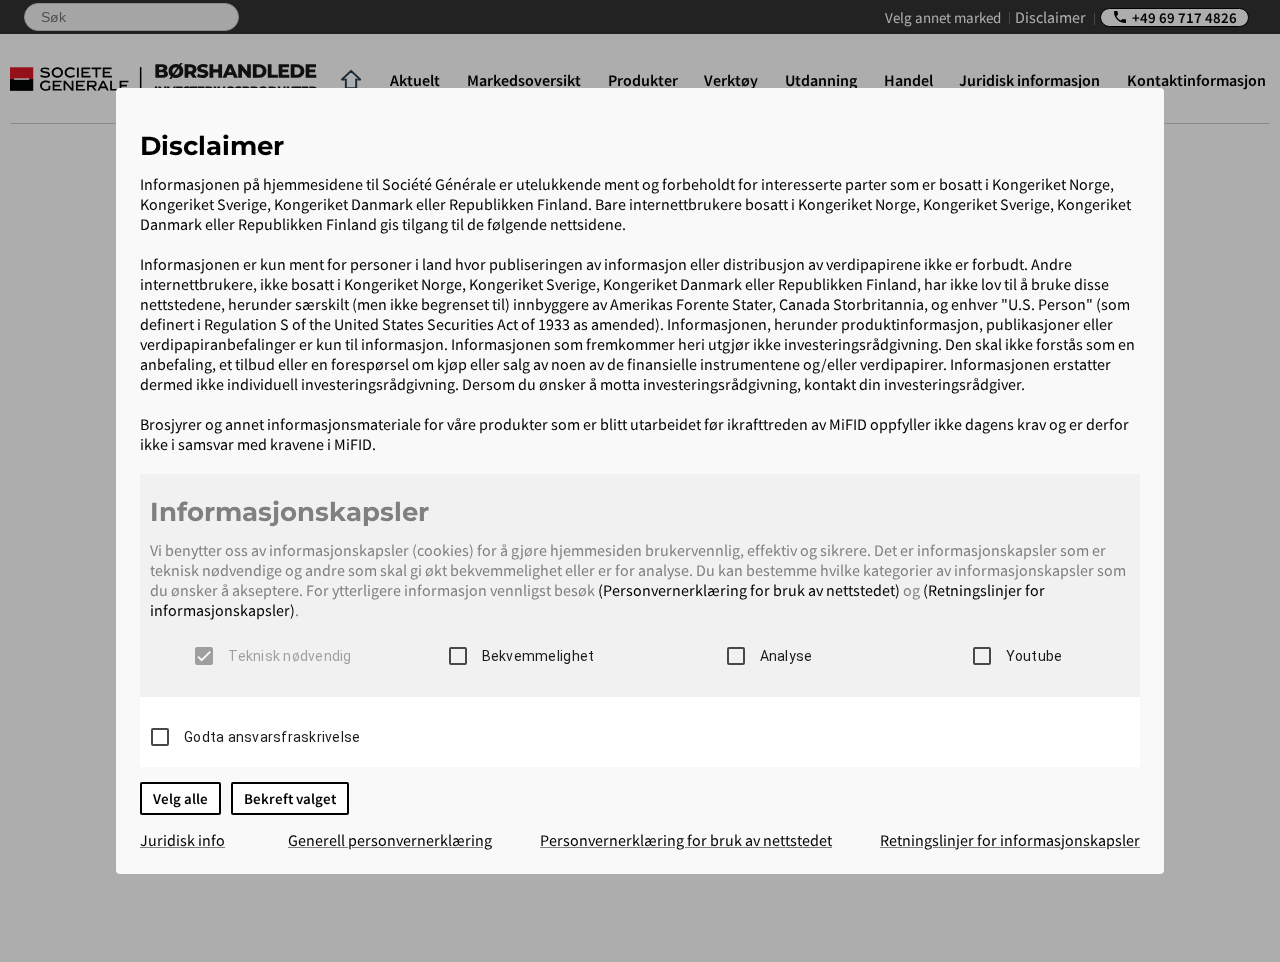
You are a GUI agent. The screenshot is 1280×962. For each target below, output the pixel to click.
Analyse (786, 656)
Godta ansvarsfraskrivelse (272, 737)
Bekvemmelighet (538, 656)
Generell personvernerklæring (390, 840)
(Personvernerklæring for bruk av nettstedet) (749, 590)
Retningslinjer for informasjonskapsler (1010, 840)
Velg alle (180, 798)
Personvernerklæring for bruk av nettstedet (686, 840)
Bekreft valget (290, 798)
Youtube (1034, 656)
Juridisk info (182, 840)
